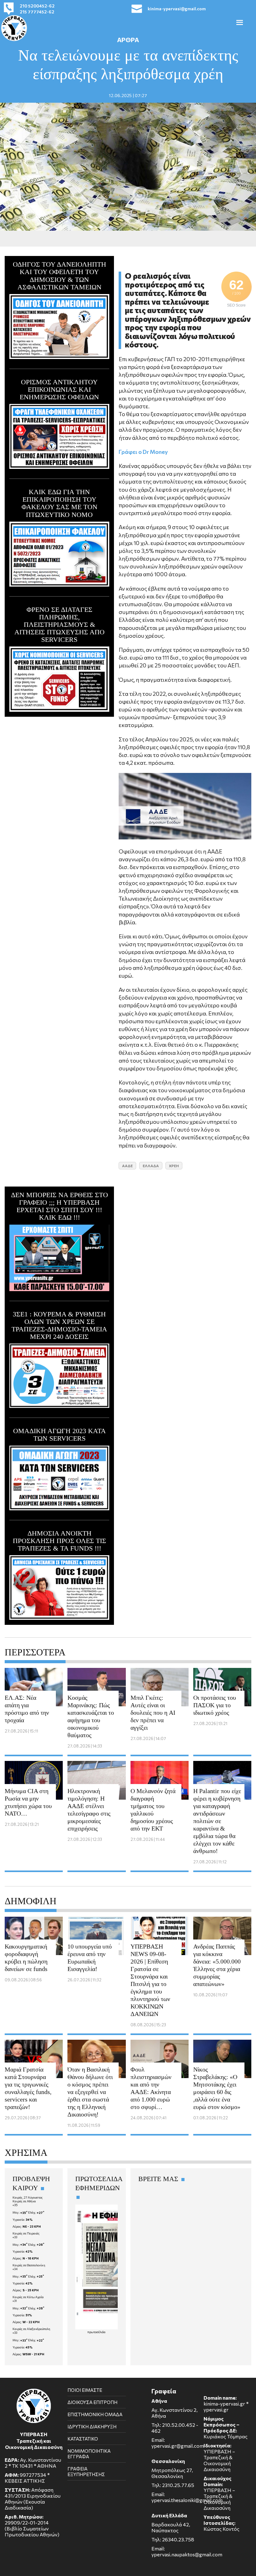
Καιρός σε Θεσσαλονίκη (29, 2265)
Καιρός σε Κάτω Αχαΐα (28, 2297)
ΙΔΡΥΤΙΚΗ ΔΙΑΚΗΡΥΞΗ (92, 2426)
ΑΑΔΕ (127, 1166)
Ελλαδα (151, 1166)
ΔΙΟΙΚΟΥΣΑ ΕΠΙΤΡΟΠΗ (92, 2402)
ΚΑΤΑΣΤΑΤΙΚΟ (83, 2439)
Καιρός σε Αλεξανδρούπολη (31, 2329)
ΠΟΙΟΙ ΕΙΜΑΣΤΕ (85, 2390)
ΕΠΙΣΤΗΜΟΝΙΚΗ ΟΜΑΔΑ (95, 2414)
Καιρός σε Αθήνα (24, 2201)
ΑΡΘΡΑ (128, 40)
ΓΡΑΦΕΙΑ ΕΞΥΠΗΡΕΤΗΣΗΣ (86, 2471)
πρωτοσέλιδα (96, 2332)
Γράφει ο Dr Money (143, 452)
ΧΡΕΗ (174, 1166)
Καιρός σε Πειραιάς (26, 2233)
